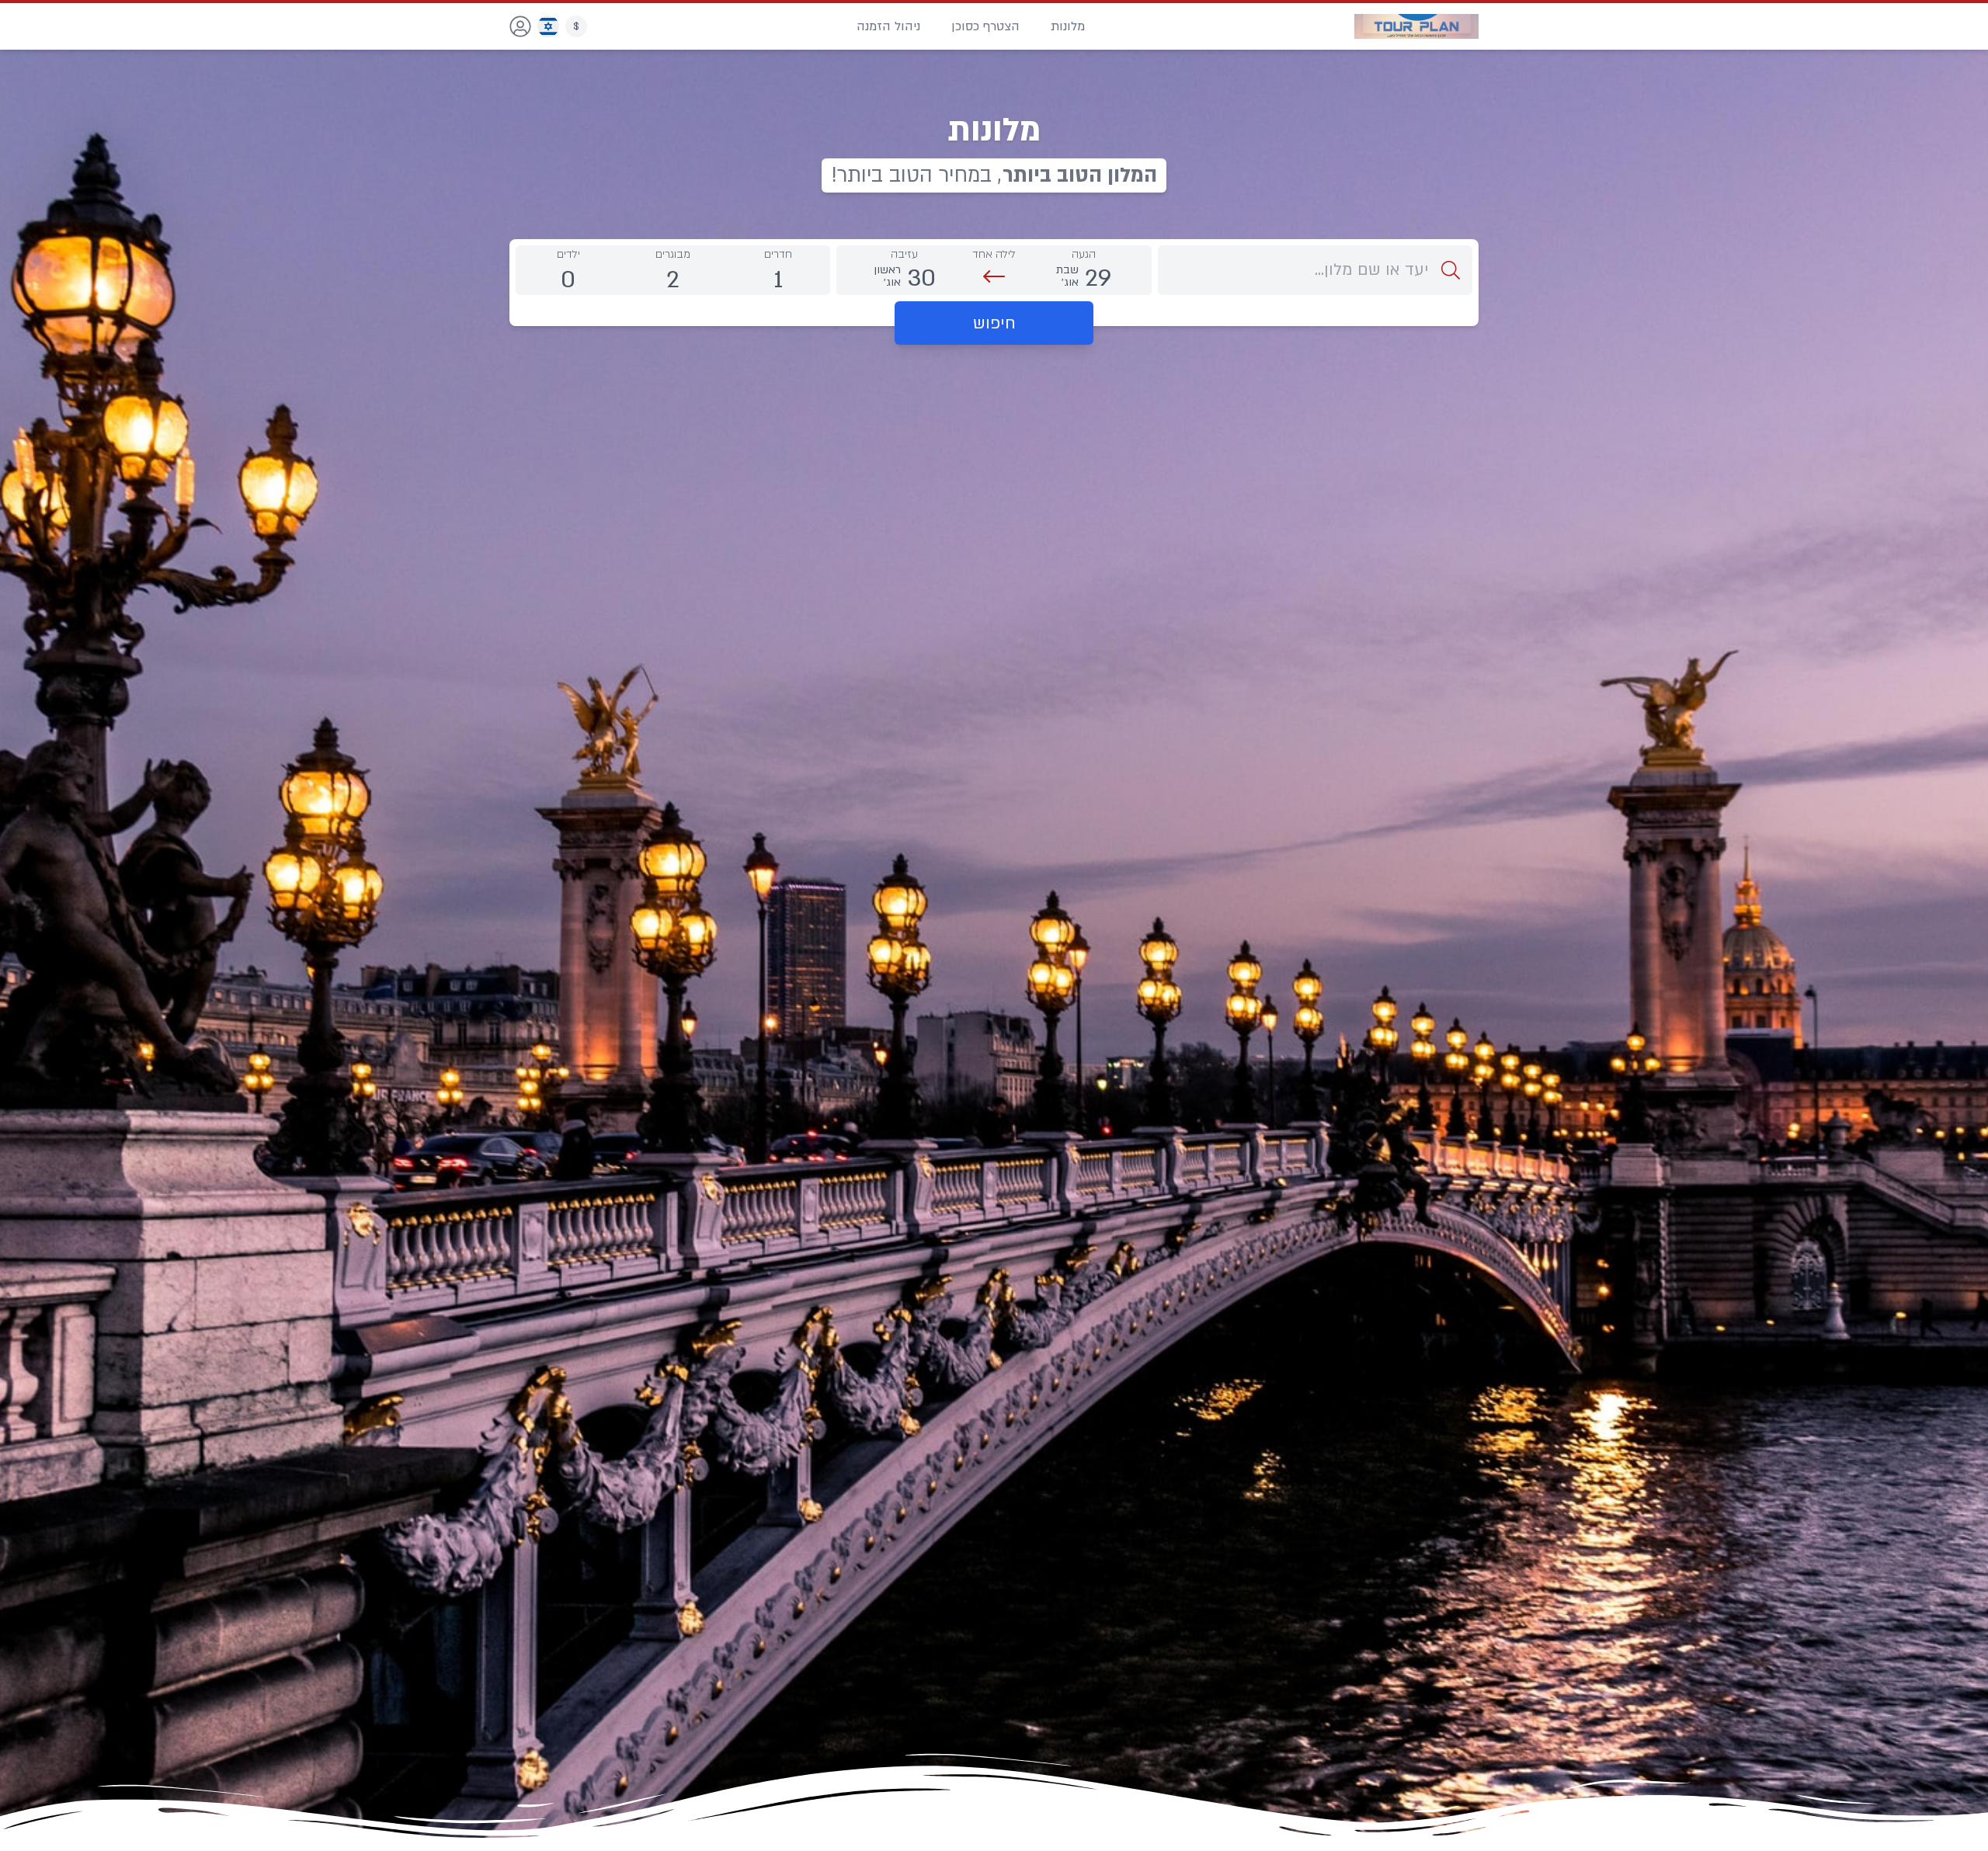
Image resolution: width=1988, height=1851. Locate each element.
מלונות (1068, 26)
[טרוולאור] (1416, 26)
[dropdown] (520, 26)
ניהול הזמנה (888, 26)
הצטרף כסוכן (985, 26)
